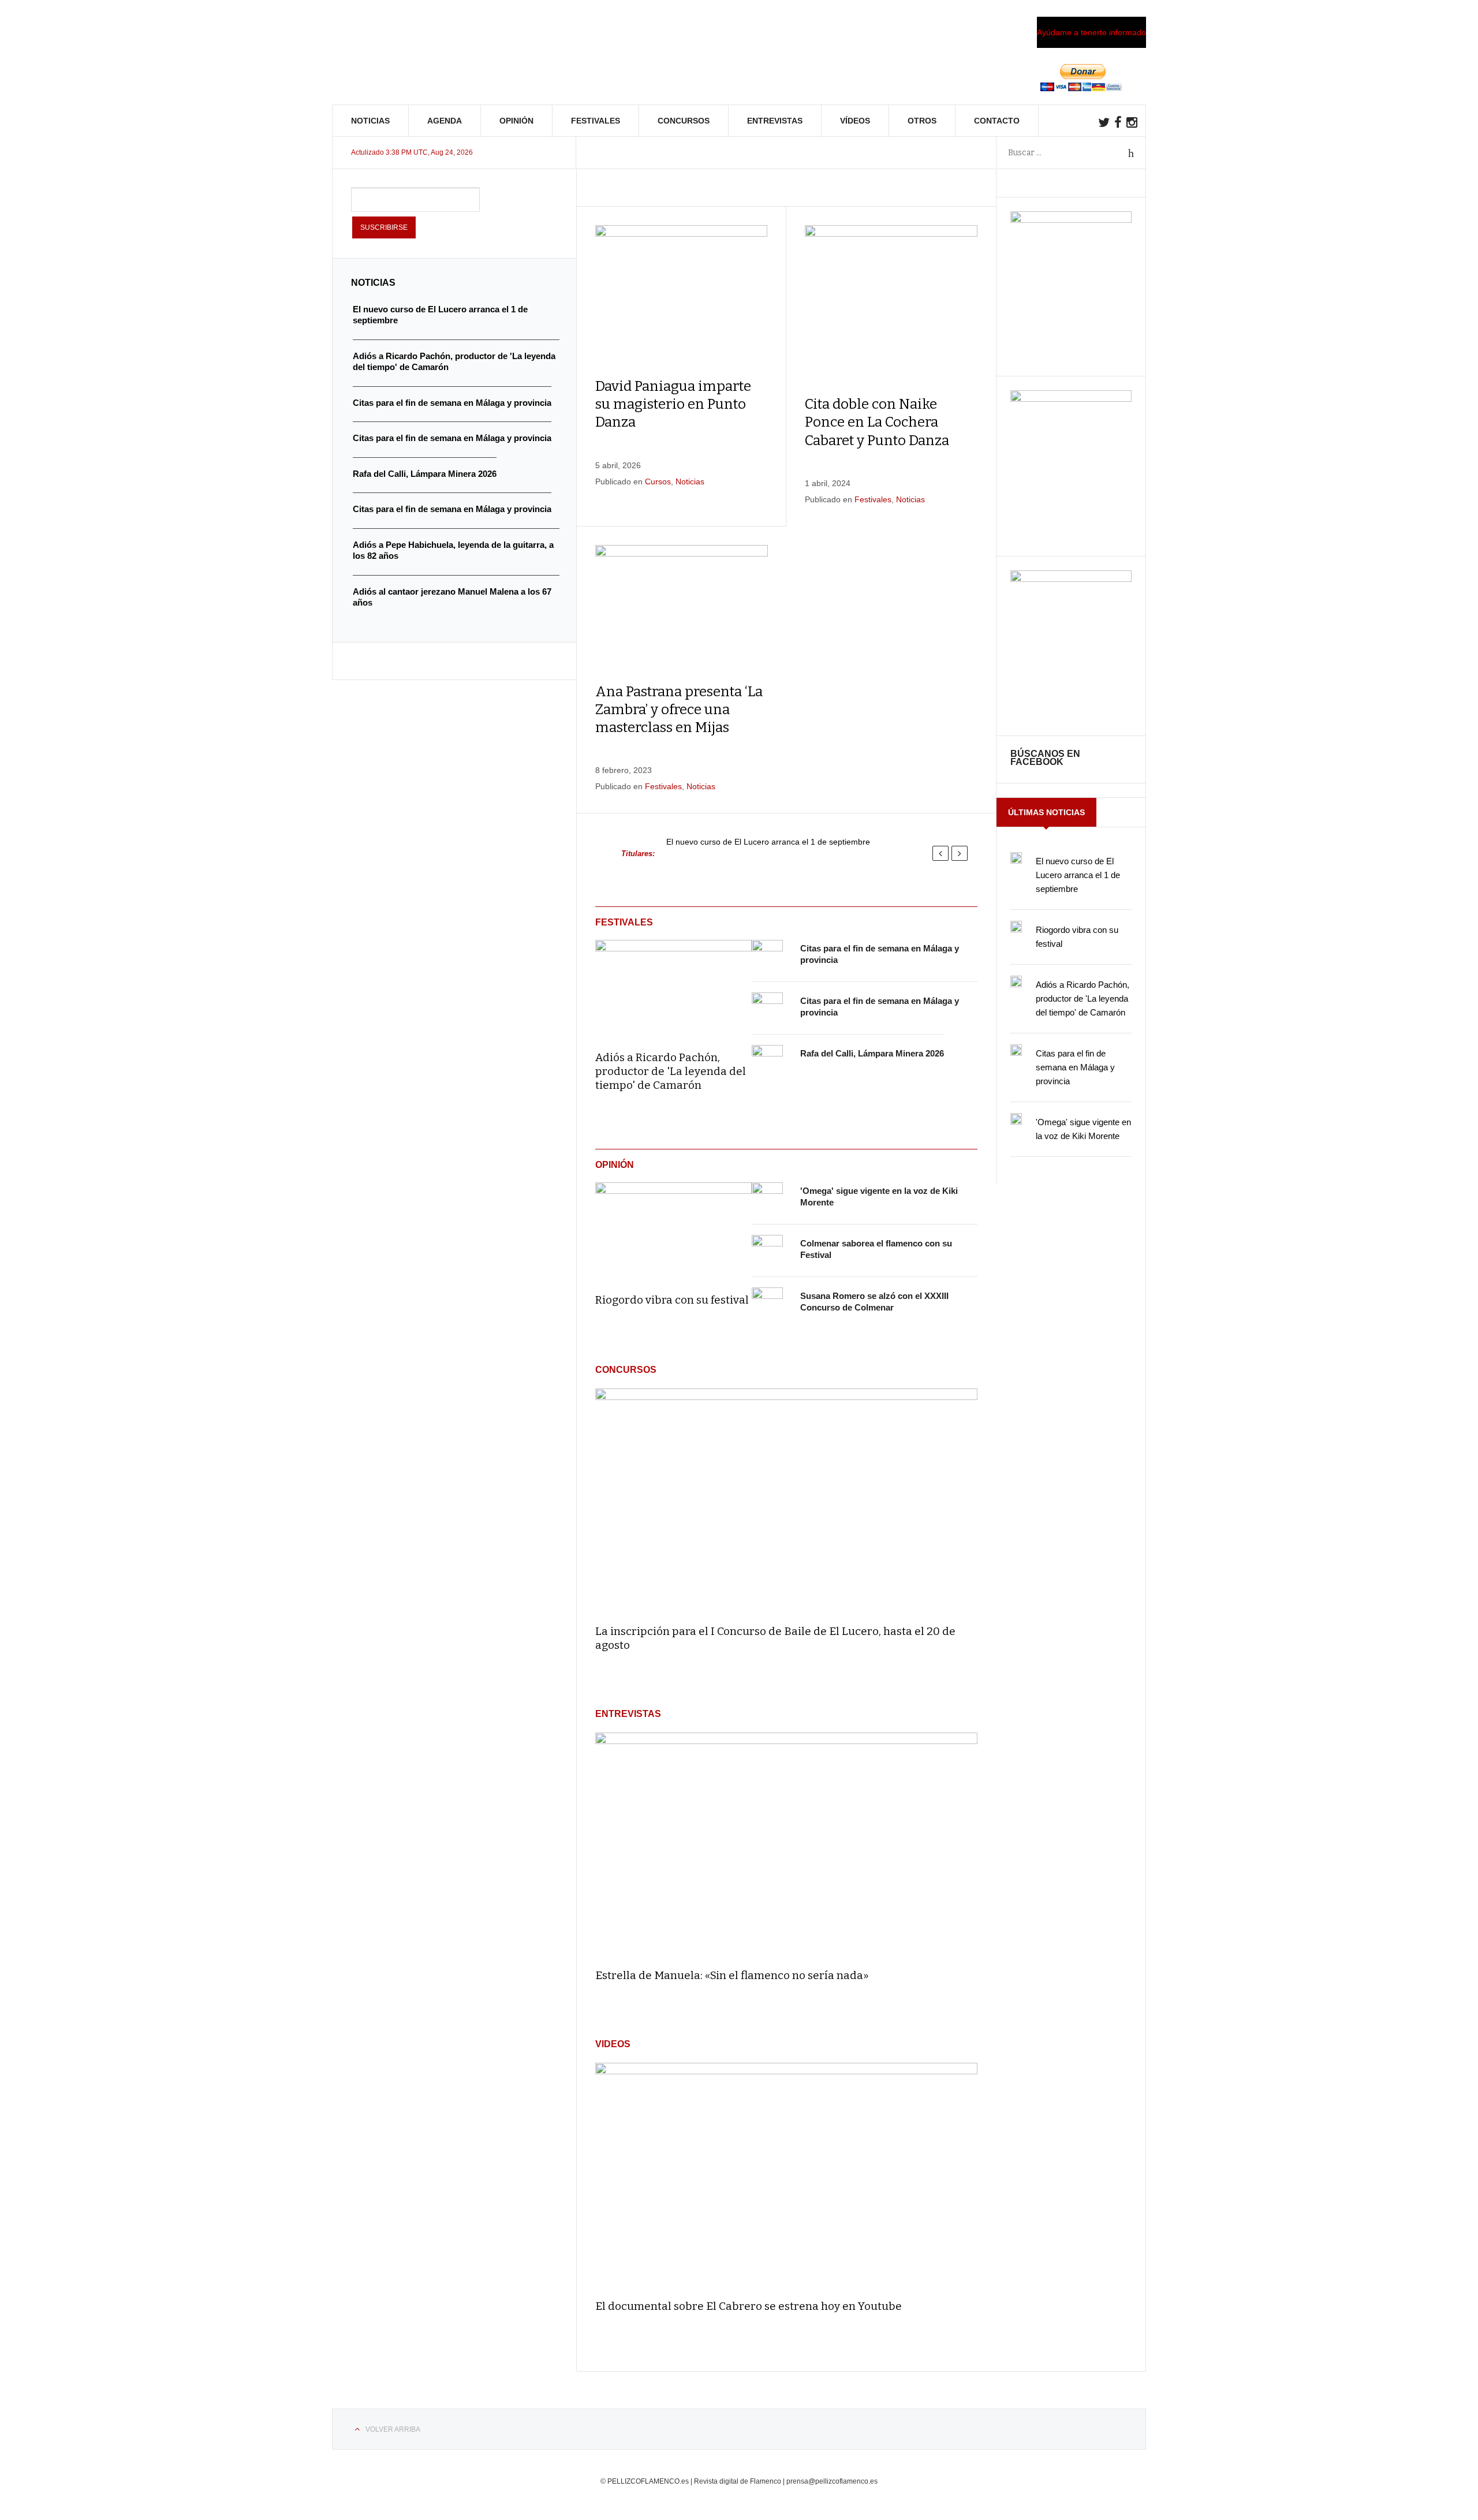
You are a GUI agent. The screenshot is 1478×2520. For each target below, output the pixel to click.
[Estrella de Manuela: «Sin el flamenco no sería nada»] (786, 1845)
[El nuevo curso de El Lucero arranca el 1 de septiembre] (1016, 858)
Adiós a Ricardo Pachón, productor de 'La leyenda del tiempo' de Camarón (671, 1071)
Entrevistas (775, 121)
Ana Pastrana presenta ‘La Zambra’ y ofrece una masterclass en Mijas (679, 710)
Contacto (997, 121)
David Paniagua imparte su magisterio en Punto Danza (673, 404)
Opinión (516, 121)
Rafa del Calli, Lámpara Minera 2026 (872, 1053)
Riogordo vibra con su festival (672, 1300)
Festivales (596, 121)
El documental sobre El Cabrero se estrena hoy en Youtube (749, 2306)
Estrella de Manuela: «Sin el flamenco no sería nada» (732, 1975)
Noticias (370, 121)
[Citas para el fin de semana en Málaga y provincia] (767, 955)
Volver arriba (393, 2429)
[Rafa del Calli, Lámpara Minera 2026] (767, 1061)
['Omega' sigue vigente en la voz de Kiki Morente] (767, 1198)
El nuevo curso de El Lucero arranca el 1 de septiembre (768, 842)
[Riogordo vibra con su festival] (673, 1230)
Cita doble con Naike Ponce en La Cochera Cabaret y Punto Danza (877, 422)
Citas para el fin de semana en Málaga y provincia (1075, 1067)
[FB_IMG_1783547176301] (1071, 579)
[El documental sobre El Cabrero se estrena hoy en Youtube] (786, 2176)
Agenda (445, 121)
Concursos (684, 121)
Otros (922, 121)
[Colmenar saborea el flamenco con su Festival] (767, 1250)
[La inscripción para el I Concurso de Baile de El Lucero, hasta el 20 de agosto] (786, 1501)
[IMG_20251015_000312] (1071, 220)
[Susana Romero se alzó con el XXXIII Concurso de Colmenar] (767, 1303)
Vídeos (855, 121)
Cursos (658, 481)
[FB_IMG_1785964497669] (1071, 399)
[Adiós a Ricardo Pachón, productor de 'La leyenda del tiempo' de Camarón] (673, 987)
